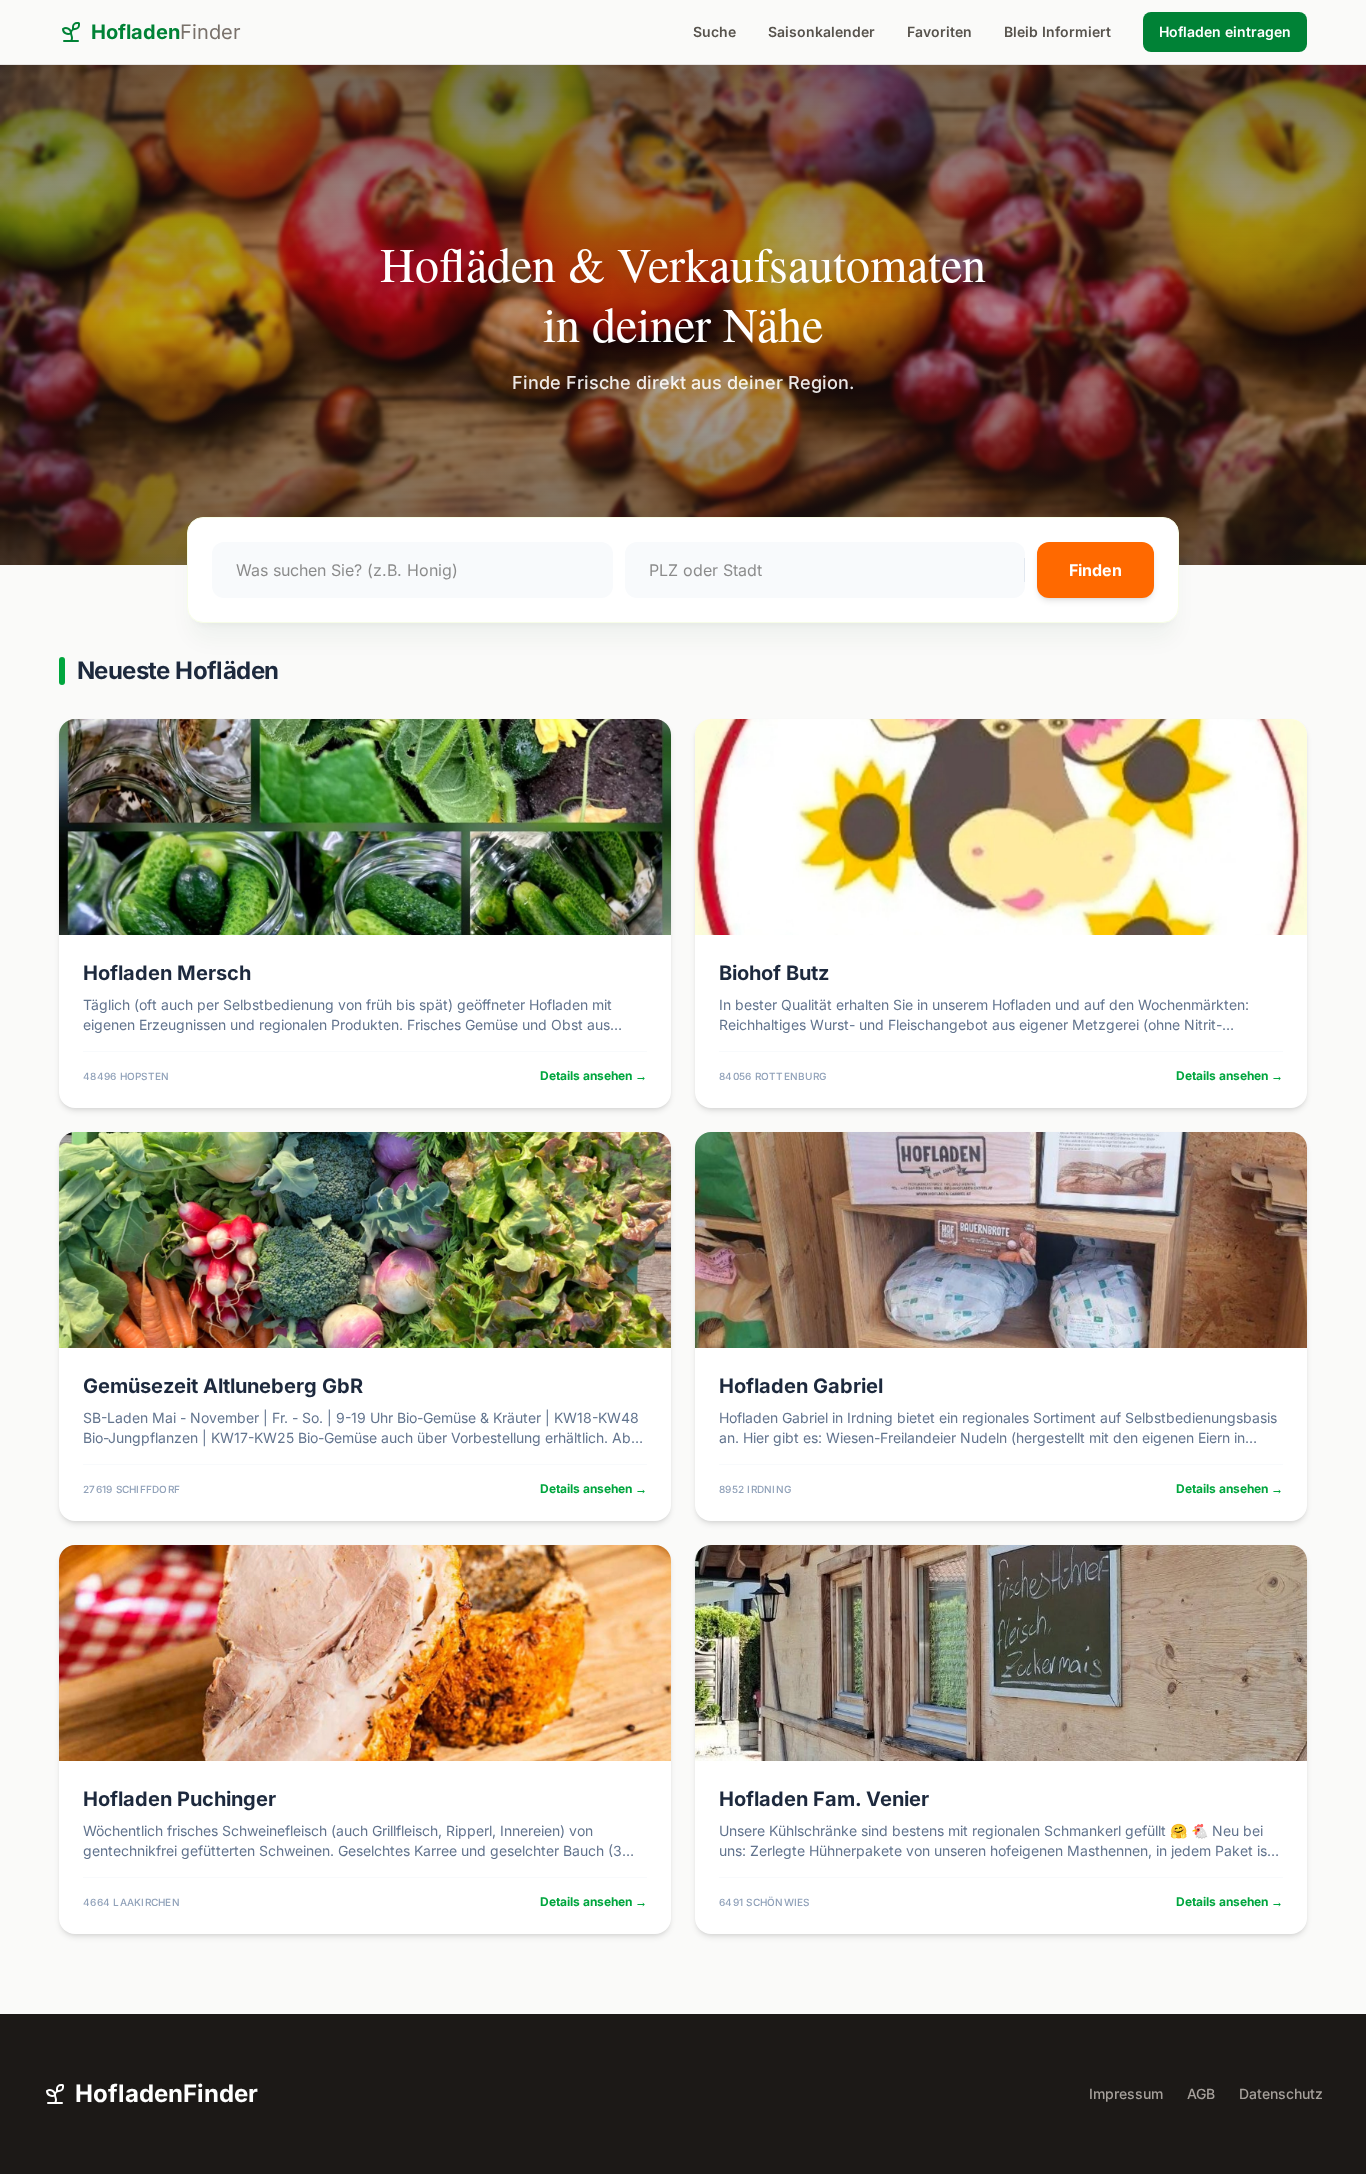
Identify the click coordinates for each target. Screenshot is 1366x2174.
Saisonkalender (821, 31)
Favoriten (939, 31)
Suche (714, 31)
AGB (1201, 2093)
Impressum (1126, 2093)
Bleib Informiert (1057, 31)
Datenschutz (1281, 2093)
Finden (1095, 570)
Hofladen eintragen (1225, 31)
